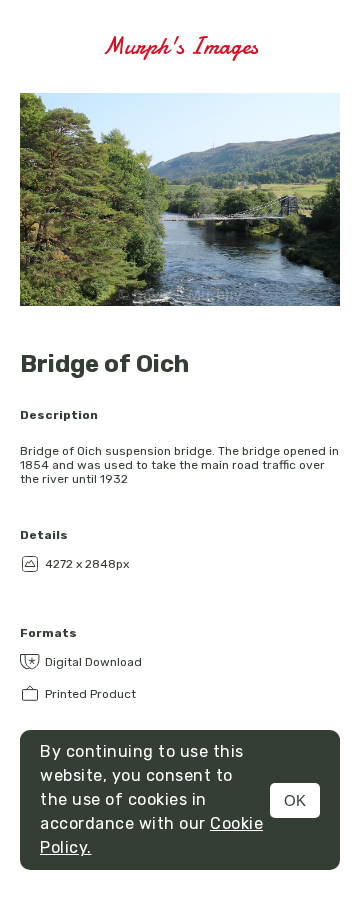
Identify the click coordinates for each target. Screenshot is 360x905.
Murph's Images (180, 46)
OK (295, 800)
